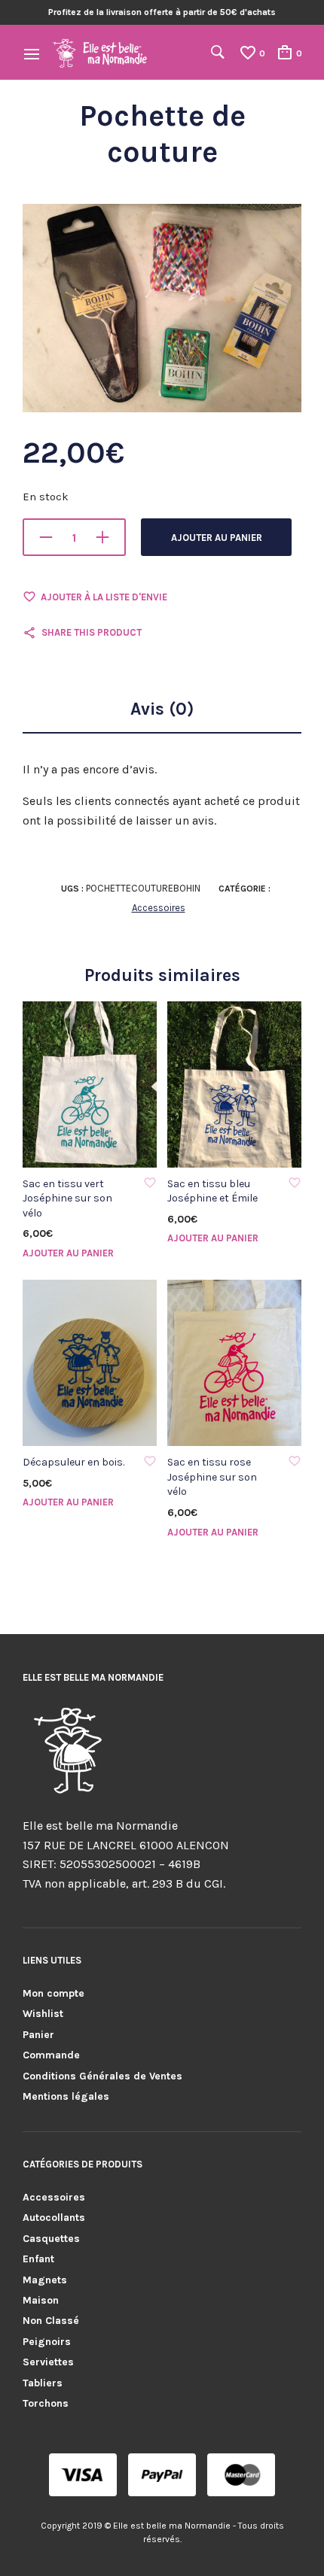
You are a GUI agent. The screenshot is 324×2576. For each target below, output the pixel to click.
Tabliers (43, 2383)
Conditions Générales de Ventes (102, 2076)
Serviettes (48, 2362)
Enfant (38, 2259)
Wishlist (43, 2014)
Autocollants (54, 2218)
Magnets (45, 2280)
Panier (38, 2035)
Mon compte (53, 1993)
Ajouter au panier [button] (68, 1253)
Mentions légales (66, 2096)
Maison (41, 2300)
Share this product (92, 632)
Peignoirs (47, 2342)
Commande (51, 2055)
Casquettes (51, 2239)
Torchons (46, 2403)
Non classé (51, 2321)
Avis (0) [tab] (162, 709)
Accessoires (159, 908)
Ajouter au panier (217, 538)
